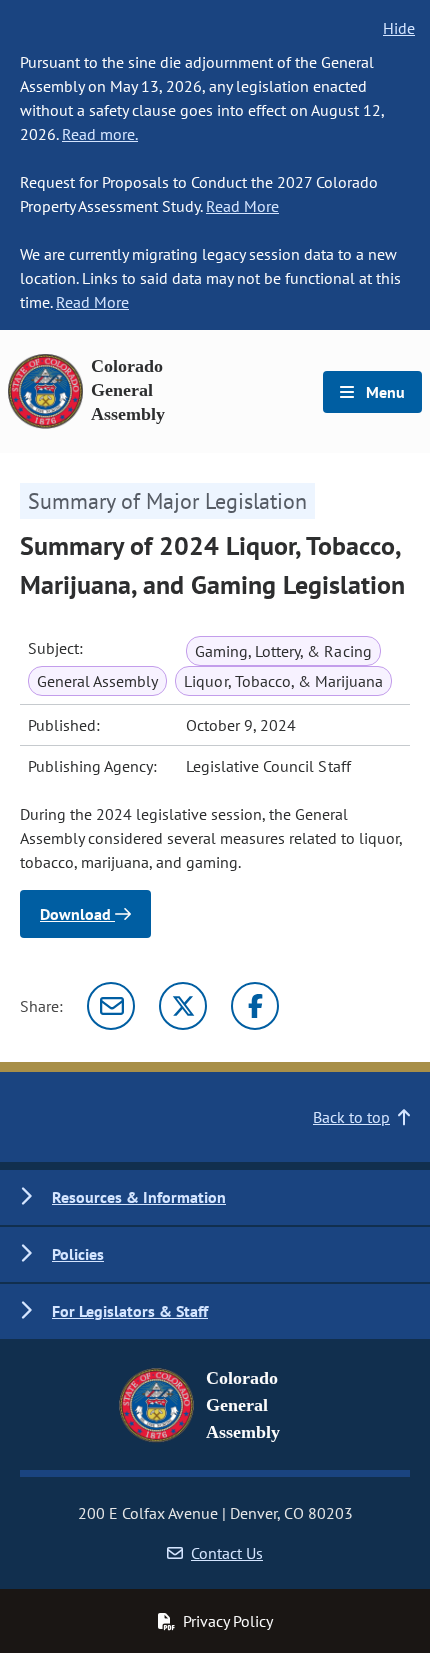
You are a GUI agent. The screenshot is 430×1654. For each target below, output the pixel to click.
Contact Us (227, 1553)
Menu (383, 392)
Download (77, 914)
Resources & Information (139, 1197)
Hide (399, 28)
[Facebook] (255, 1006)
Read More (242, 206)
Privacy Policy (228, 1621)
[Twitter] (183, 1006)
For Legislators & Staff (130, 1311)
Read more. (100, 134)
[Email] (111, 1006)
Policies (78, 1254)
